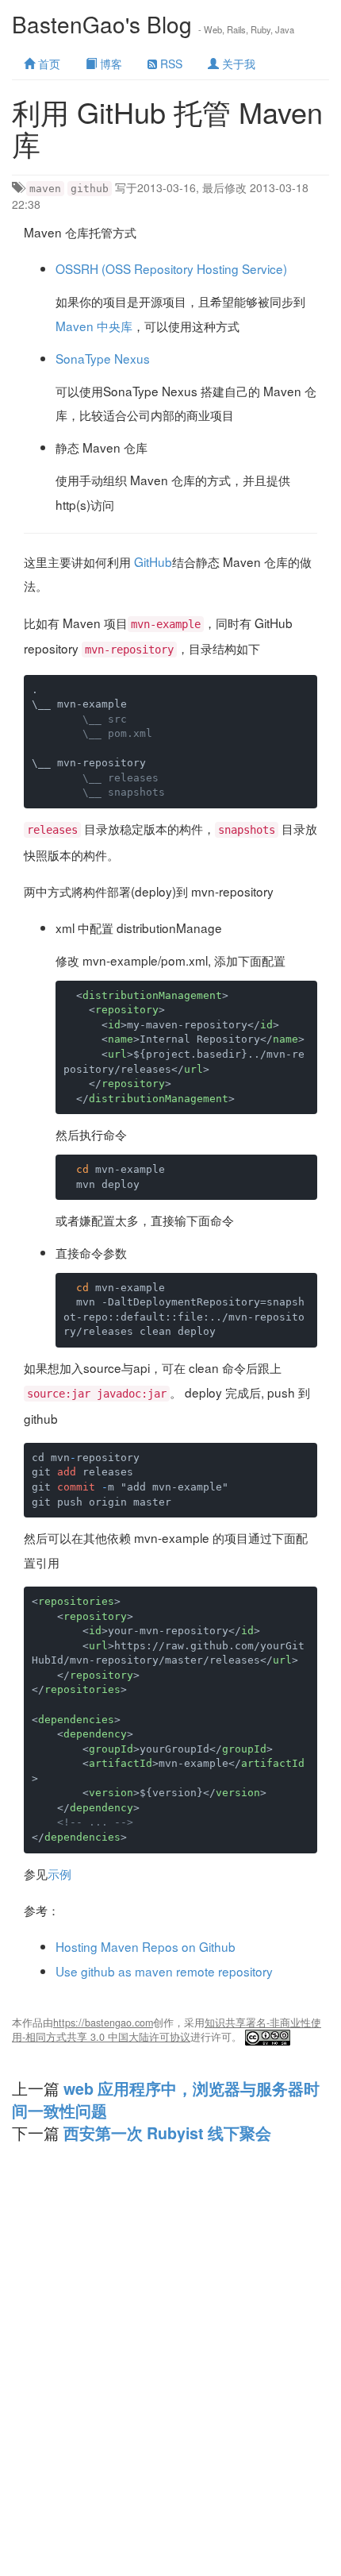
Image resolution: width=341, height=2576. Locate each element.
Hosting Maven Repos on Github (146, 1946)
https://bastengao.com (103, 2023)
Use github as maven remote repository (164, 1971)
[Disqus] (170, 2374)
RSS (170, 64)
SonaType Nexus (103, 358)
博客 (109, 64)
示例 (59, 1873)
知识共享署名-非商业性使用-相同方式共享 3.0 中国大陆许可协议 (167, 2030)
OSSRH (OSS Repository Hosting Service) (171, 268)
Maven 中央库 (94, 326)
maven (45, 189)
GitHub (153, 561)
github (90, 189)
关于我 (237, 64)
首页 (48, 64)
